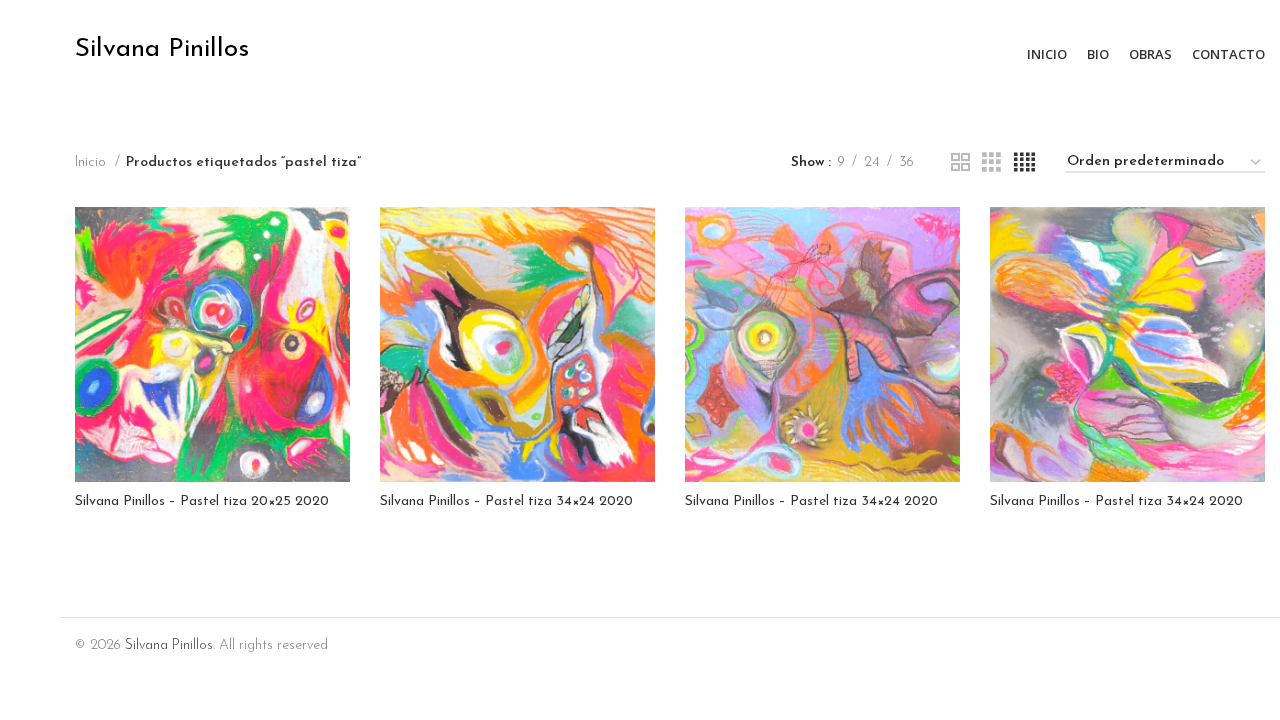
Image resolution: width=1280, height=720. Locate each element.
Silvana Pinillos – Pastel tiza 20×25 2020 (202, 501)
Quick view (335, 239)
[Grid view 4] (1024, 163)
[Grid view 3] (991, 163)
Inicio (92, 162)
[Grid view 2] (960, 163)
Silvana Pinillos (169, 645)
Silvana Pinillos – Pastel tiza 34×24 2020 (506, 501)
